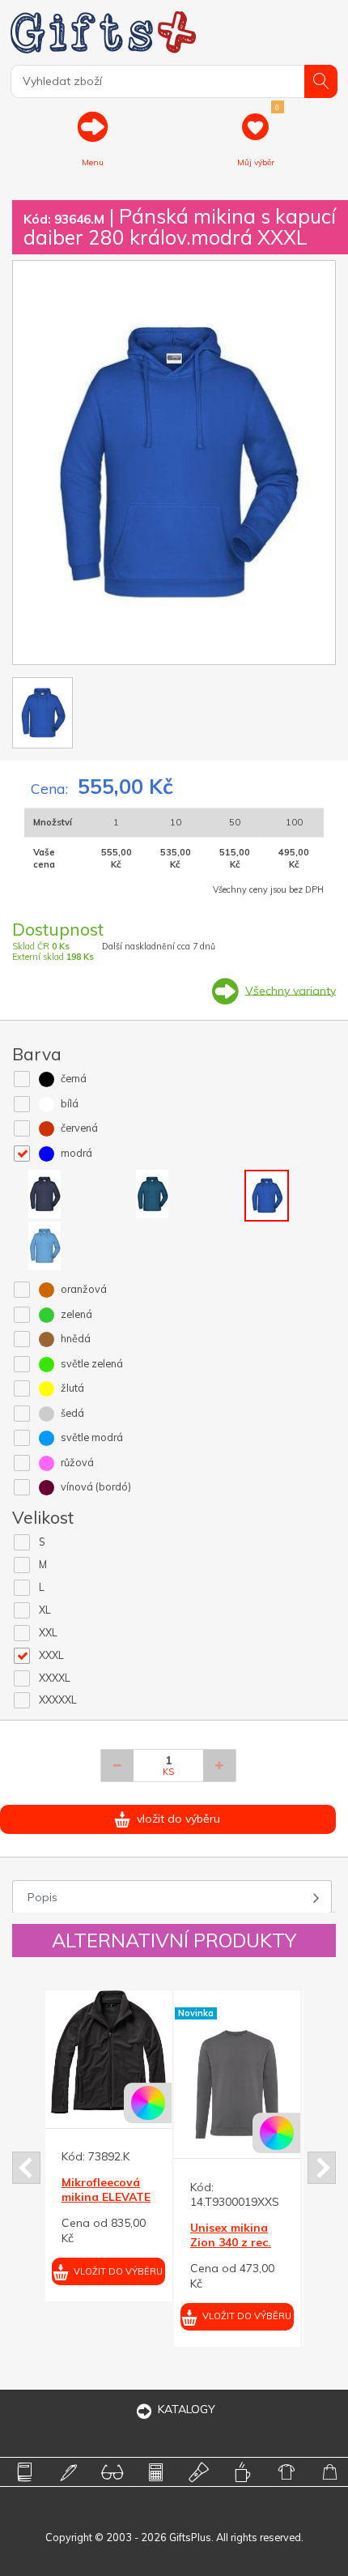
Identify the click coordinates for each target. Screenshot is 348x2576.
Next (322, 2168)
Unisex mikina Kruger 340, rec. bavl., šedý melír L (142, 2250)
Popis (42, 1897)
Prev (26, 2168)
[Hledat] (321, 81)
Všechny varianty (291, 990)
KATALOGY (187, 2409)
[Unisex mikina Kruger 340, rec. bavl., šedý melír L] (144, 2083)
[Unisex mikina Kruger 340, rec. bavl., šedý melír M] (273, 2083)
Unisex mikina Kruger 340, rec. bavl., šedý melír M (271, 2250)
